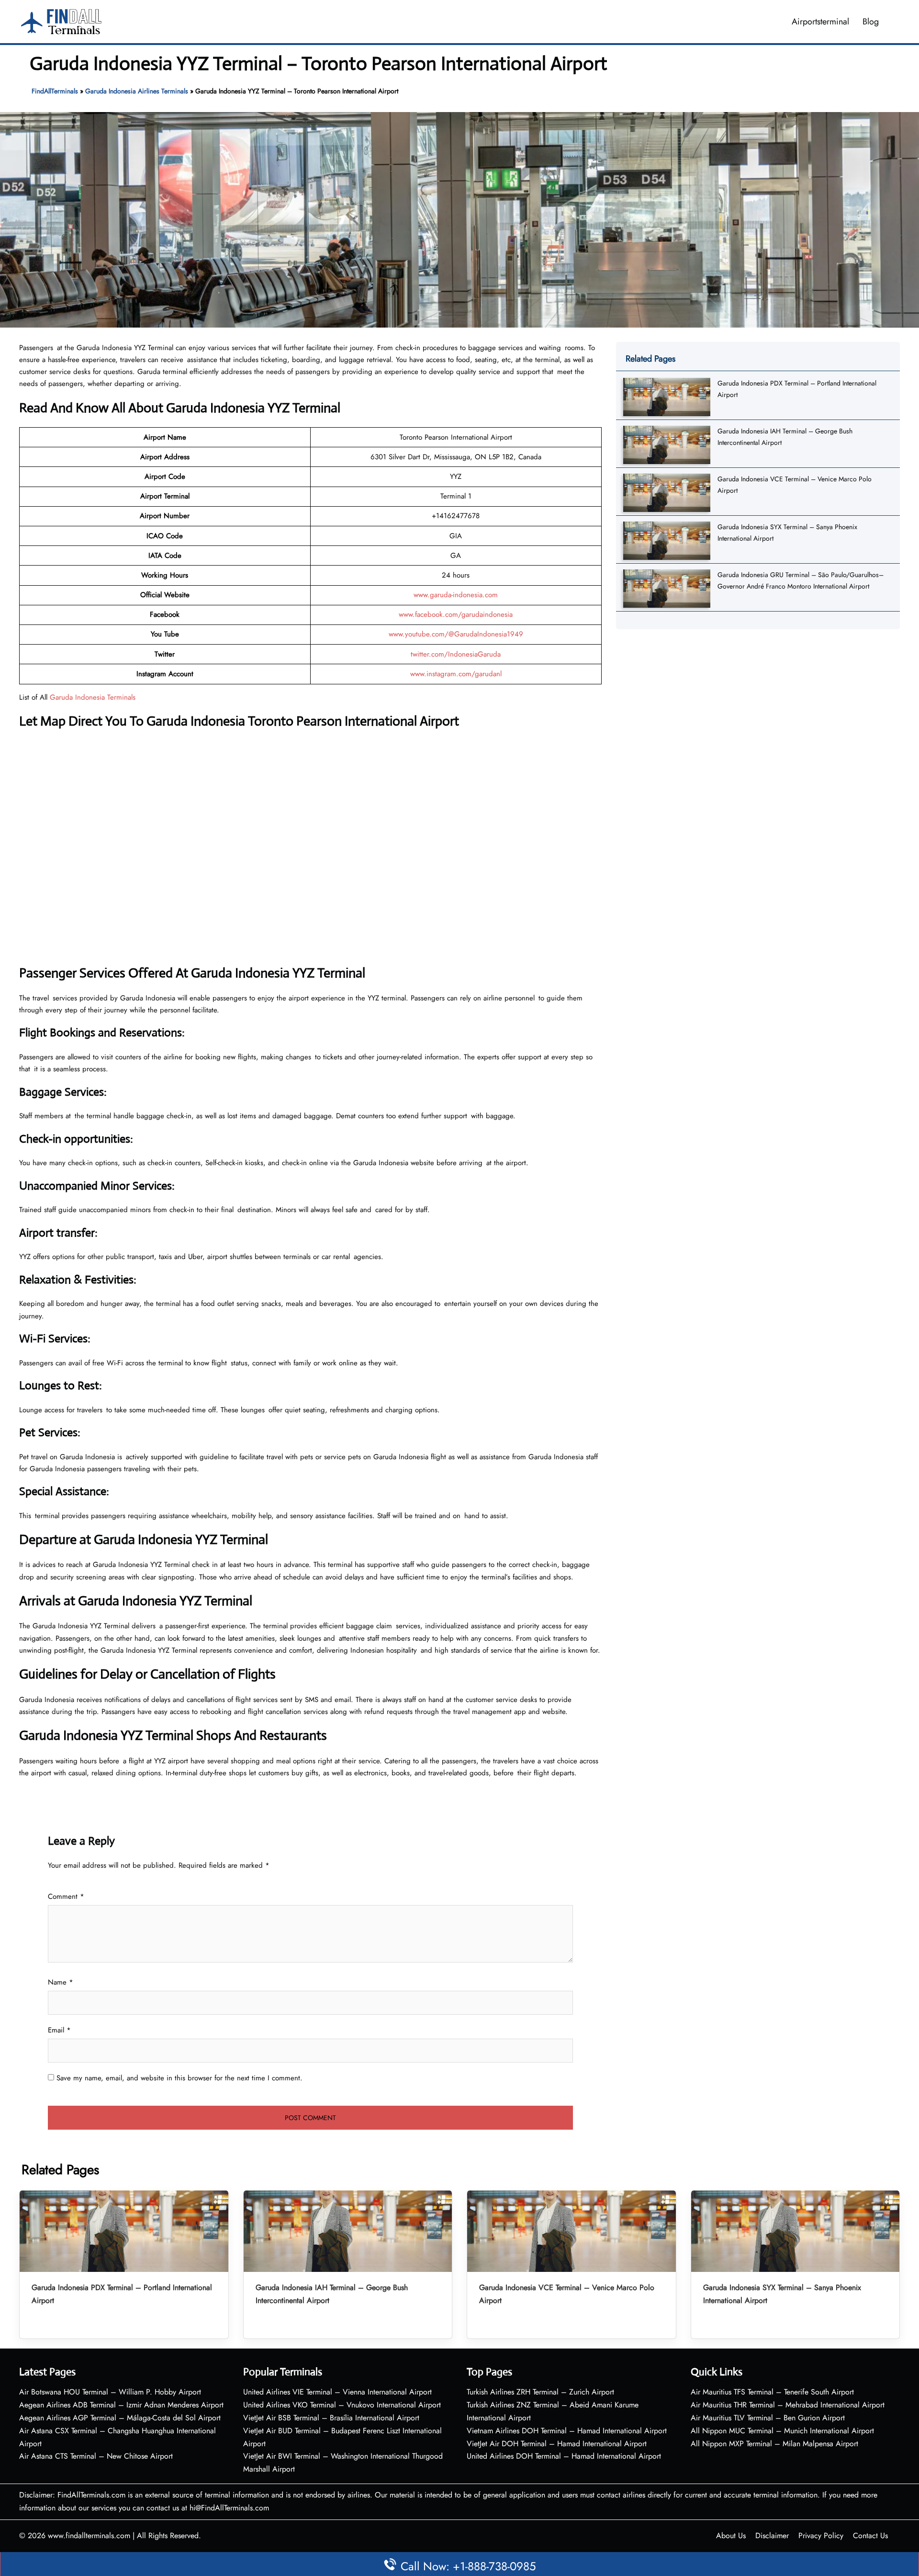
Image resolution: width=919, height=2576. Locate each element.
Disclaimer (772, 2536)
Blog (871, 22)
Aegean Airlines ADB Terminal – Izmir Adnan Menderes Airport (121, 2405)
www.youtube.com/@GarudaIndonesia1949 (456, 634)
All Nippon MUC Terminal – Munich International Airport (782, 2431)
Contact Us (870, 2536)
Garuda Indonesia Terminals (93, 697)
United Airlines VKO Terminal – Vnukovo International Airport (342, 2405)
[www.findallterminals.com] (61, 21)
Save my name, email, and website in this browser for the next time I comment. (179, 2078)
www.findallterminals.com (89, 2536)
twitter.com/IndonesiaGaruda (456, 654)
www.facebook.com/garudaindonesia (456, 614)
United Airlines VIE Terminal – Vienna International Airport (337, 2392)
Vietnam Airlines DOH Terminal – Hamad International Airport (567, 2431)
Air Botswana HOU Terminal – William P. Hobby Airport (110, 2392)
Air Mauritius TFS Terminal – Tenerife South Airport (772, 2392)
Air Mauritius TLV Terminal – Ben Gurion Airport (768, 2418)
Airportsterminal (820, 22)
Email (59, 2030)
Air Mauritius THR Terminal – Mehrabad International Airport (788, 2405)
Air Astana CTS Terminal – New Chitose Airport (96, 2456)
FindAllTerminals (55, 91)
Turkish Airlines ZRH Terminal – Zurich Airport (540, 2392)
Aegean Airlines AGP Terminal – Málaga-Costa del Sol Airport (120, 2418)
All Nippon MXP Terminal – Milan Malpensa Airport (774, 2444)
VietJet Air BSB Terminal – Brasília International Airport (331, 2418)
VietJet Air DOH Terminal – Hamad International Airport (557, 2444)
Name (61, 1982)
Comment (66, 1896)
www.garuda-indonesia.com (456, 595)
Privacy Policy (821, 2536)
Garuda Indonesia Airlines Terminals (137, 91)
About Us (731, 2536)
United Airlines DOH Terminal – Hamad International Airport (564, 2456)
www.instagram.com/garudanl (456, 674)
